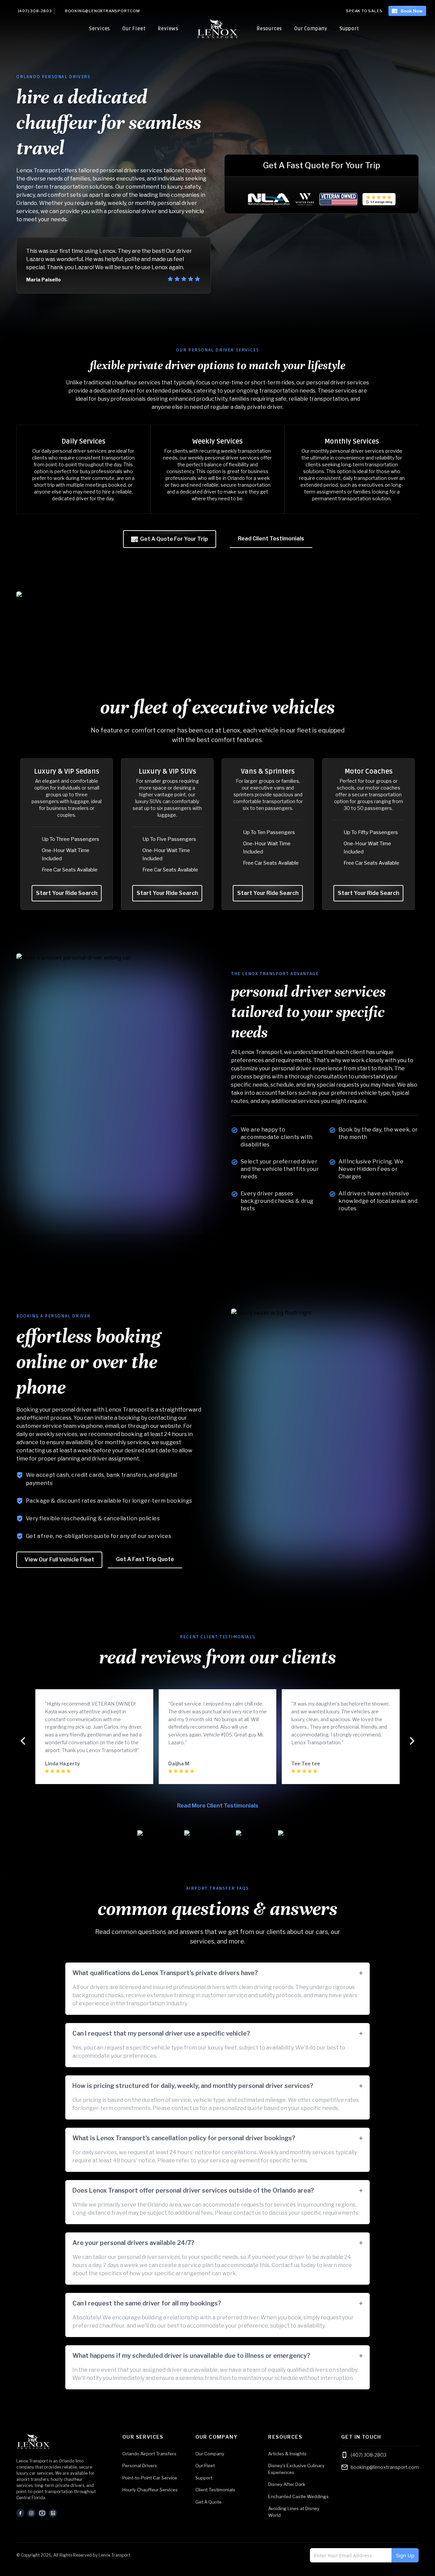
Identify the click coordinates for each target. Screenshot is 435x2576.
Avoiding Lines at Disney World (294, 2512)
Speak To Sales (364, 11)
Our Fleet (134, 29)
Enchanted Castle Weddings (298, 2496)
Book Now (412, 11)
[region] (217, 469)
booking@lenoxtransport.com (102, 11)
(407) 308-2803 (35, 11)
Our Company (311, 29)
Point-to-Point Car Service (150, 2478)
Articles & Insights (287, 2454)
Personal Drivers (140, 2466)
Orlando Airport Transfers (149, 2454)
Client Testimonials (215, 2490)
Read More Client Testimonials (218, 1806)
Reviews (168, 29)
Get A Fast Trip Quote (145, 1559)
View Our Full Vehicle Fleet (59, 1560)
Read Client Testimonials (271, 539)
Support (349, 29)
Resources (269, 29)
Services (100, 29)
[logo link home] (58, 2442)
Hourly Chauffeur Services (150, 2490)
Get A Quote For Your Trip (174, 539)
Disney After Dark (287, 2484)
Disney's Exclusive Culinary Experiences (296, 2469)
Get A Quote (208, 2502)
